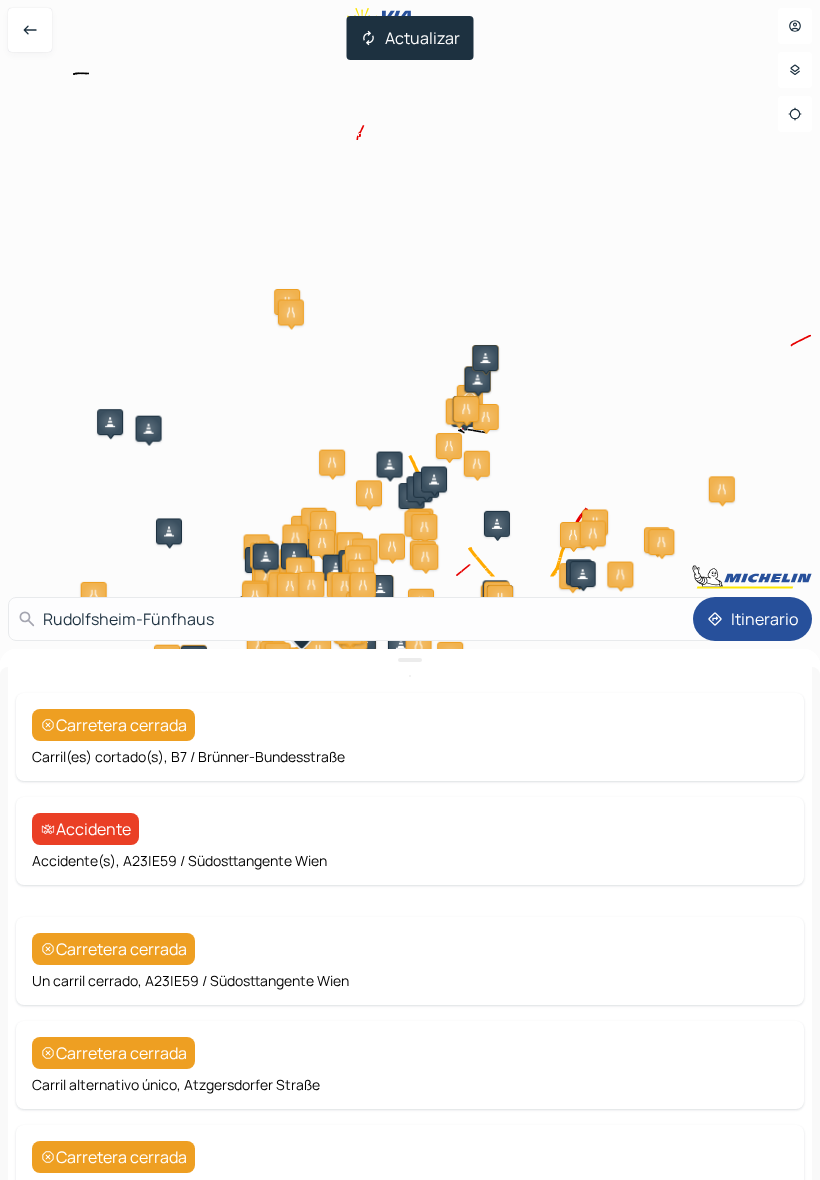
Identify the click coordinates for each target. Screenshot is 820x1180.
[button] (291, 312)
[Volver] (30, 30)
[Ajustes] (795, 70)
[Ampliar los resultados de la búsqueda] (410, 660)
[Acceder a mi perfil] (795, 26)
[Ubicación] (795, 114)
